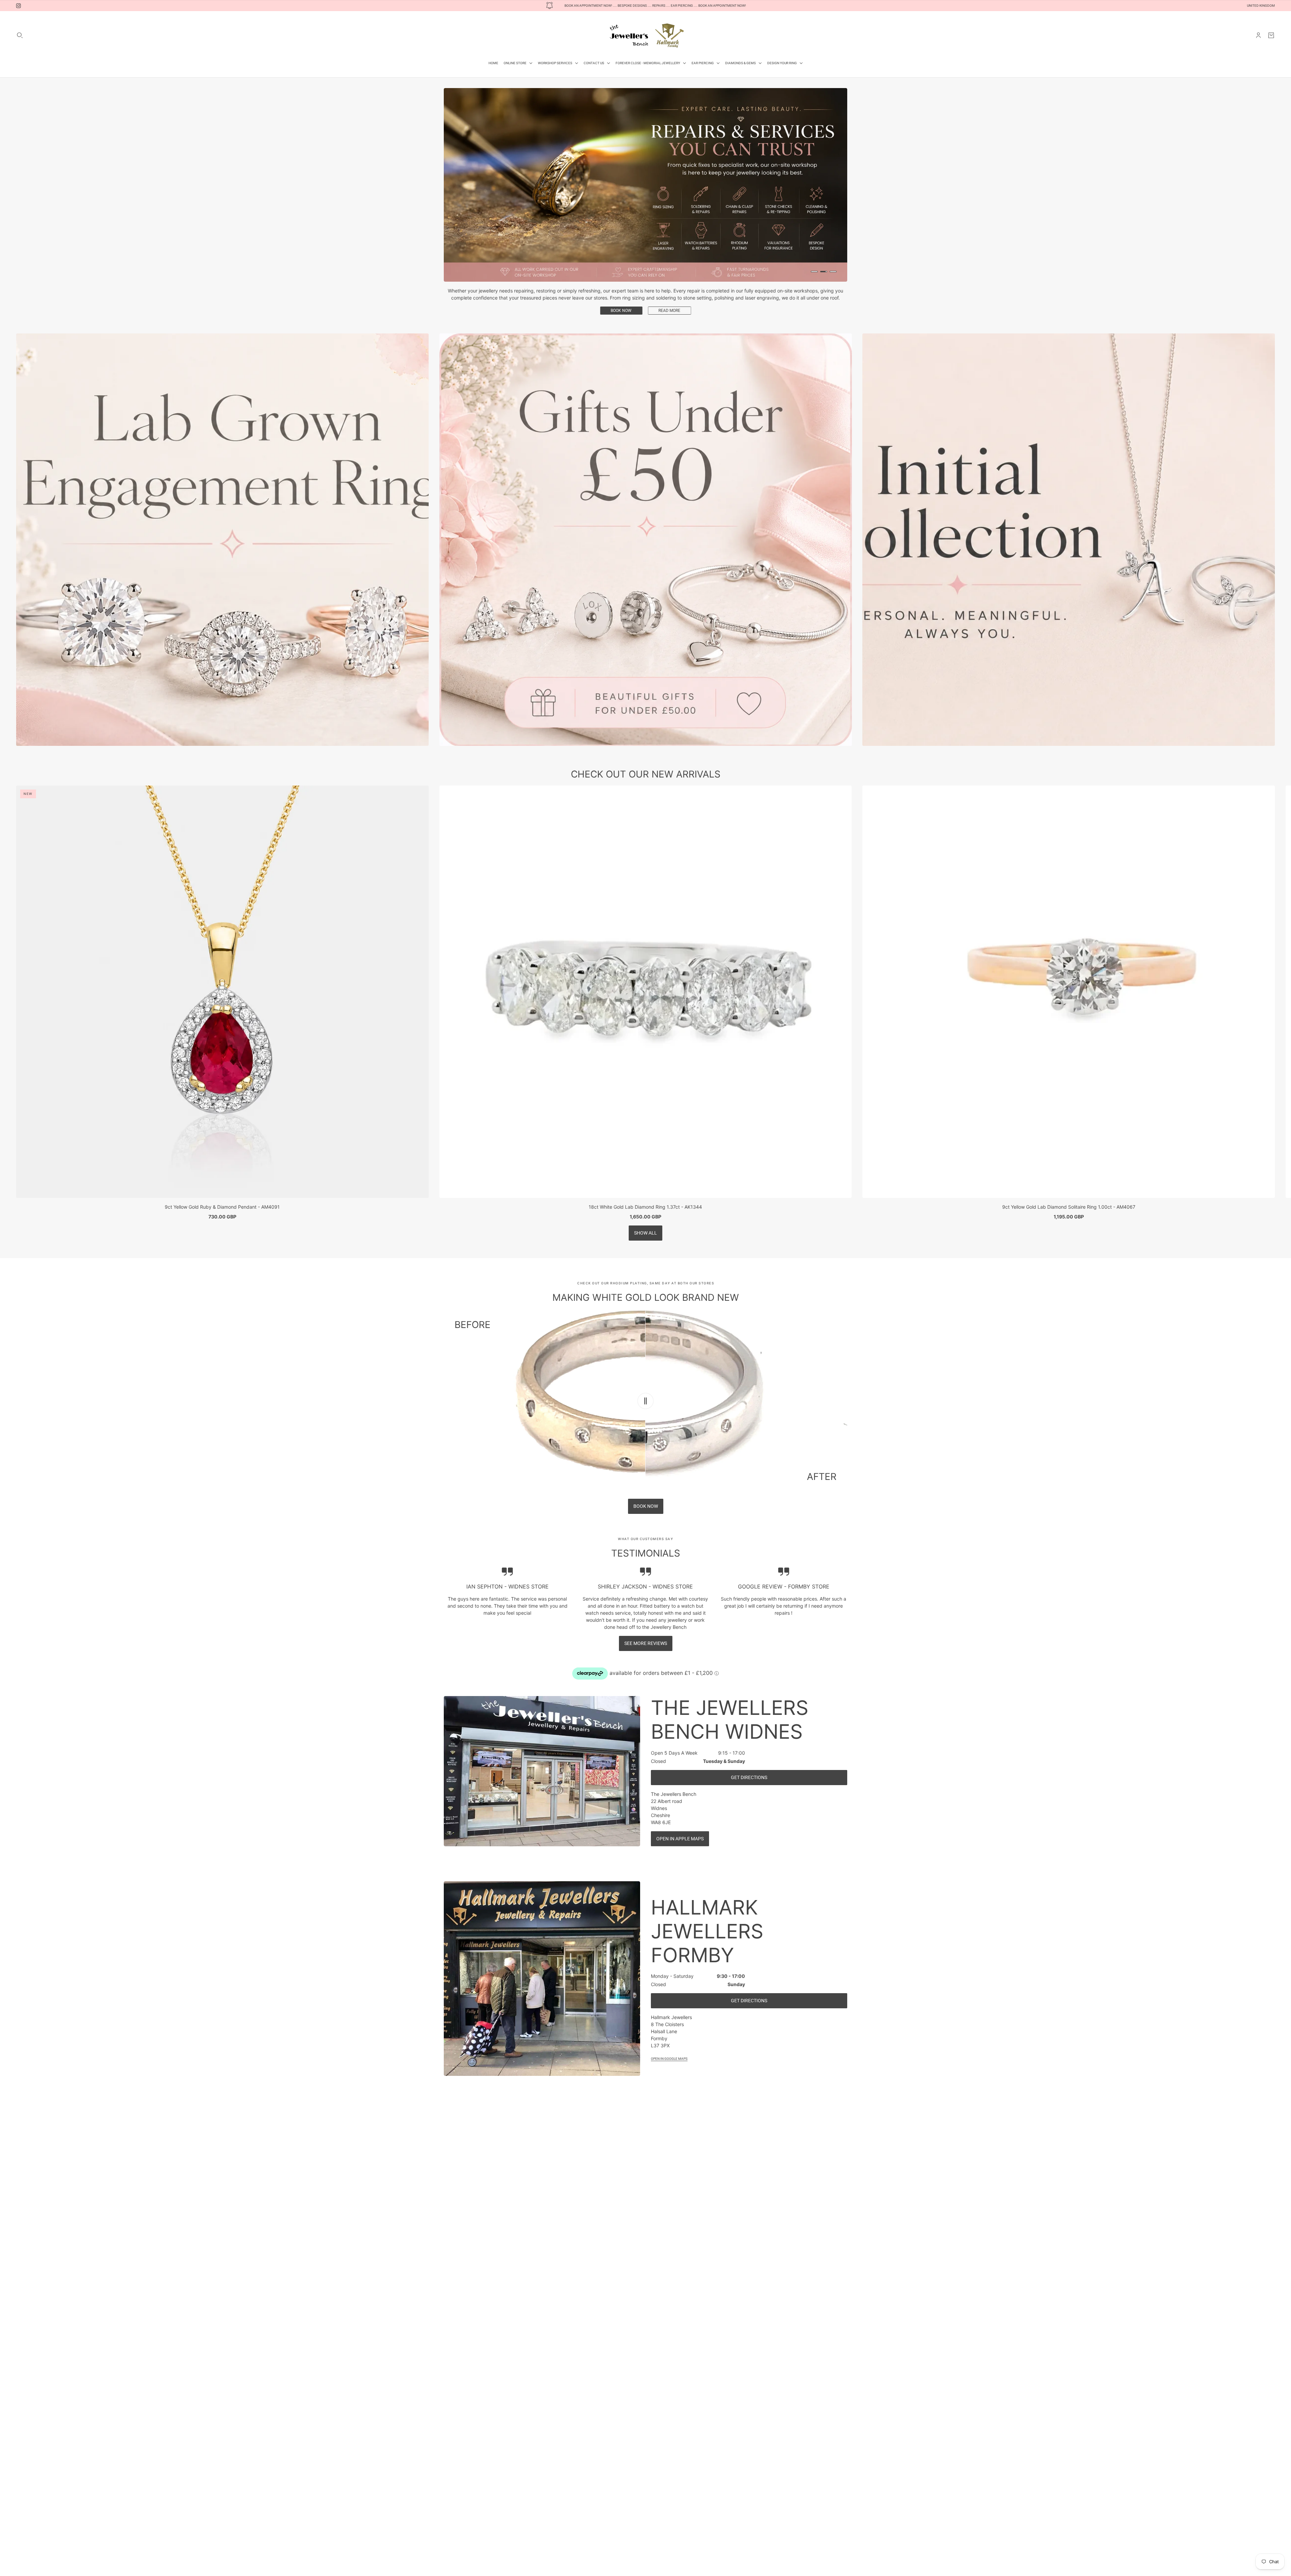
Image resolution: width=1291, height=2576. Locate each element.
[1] (814, 272)
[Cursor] (645, 1401)
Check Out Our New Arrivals (646, 774)
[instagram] (18, 6)
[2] (824, 272)
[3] (833, 272)
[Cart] (1271, 35)
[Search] (20, 35)
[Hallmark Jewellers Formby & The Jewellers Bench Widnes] (645, 35)
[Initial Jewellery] (1069, 540)
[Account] (1258, 35)
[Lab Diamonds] (222, 540)
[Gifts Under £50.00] (646, 540)
